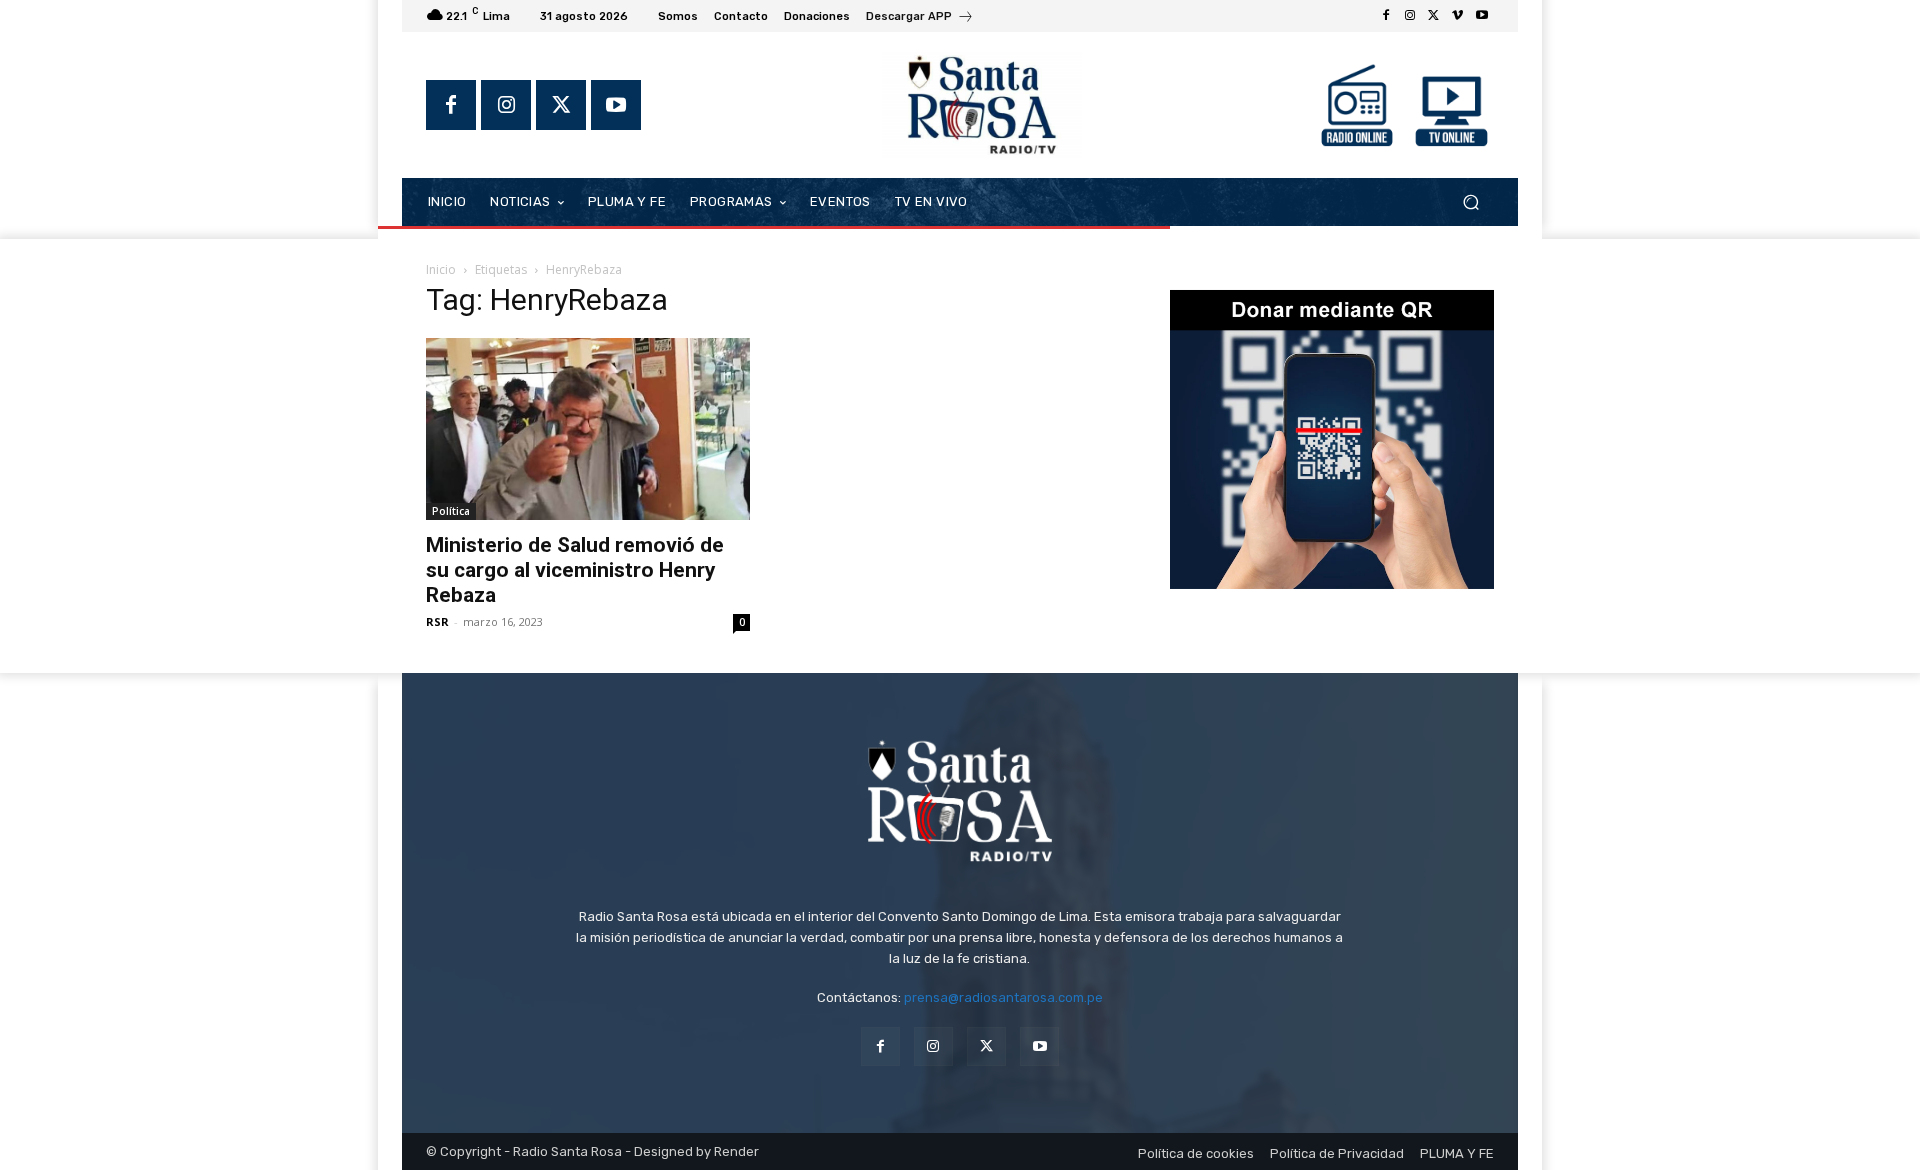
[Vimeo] (1458, 16)
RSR (437, 621)
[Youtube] (1482, 16)
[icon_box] (920, 18)
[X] (1434, 16)
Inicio (441, 269)
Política (451, 511)
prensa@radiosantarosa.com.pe (1003, 997)
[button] (1470, 201)
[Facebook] (1386, 16)
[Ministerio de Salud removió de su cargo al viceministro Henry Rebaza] (588, 429)
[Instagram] (1410, 16)
